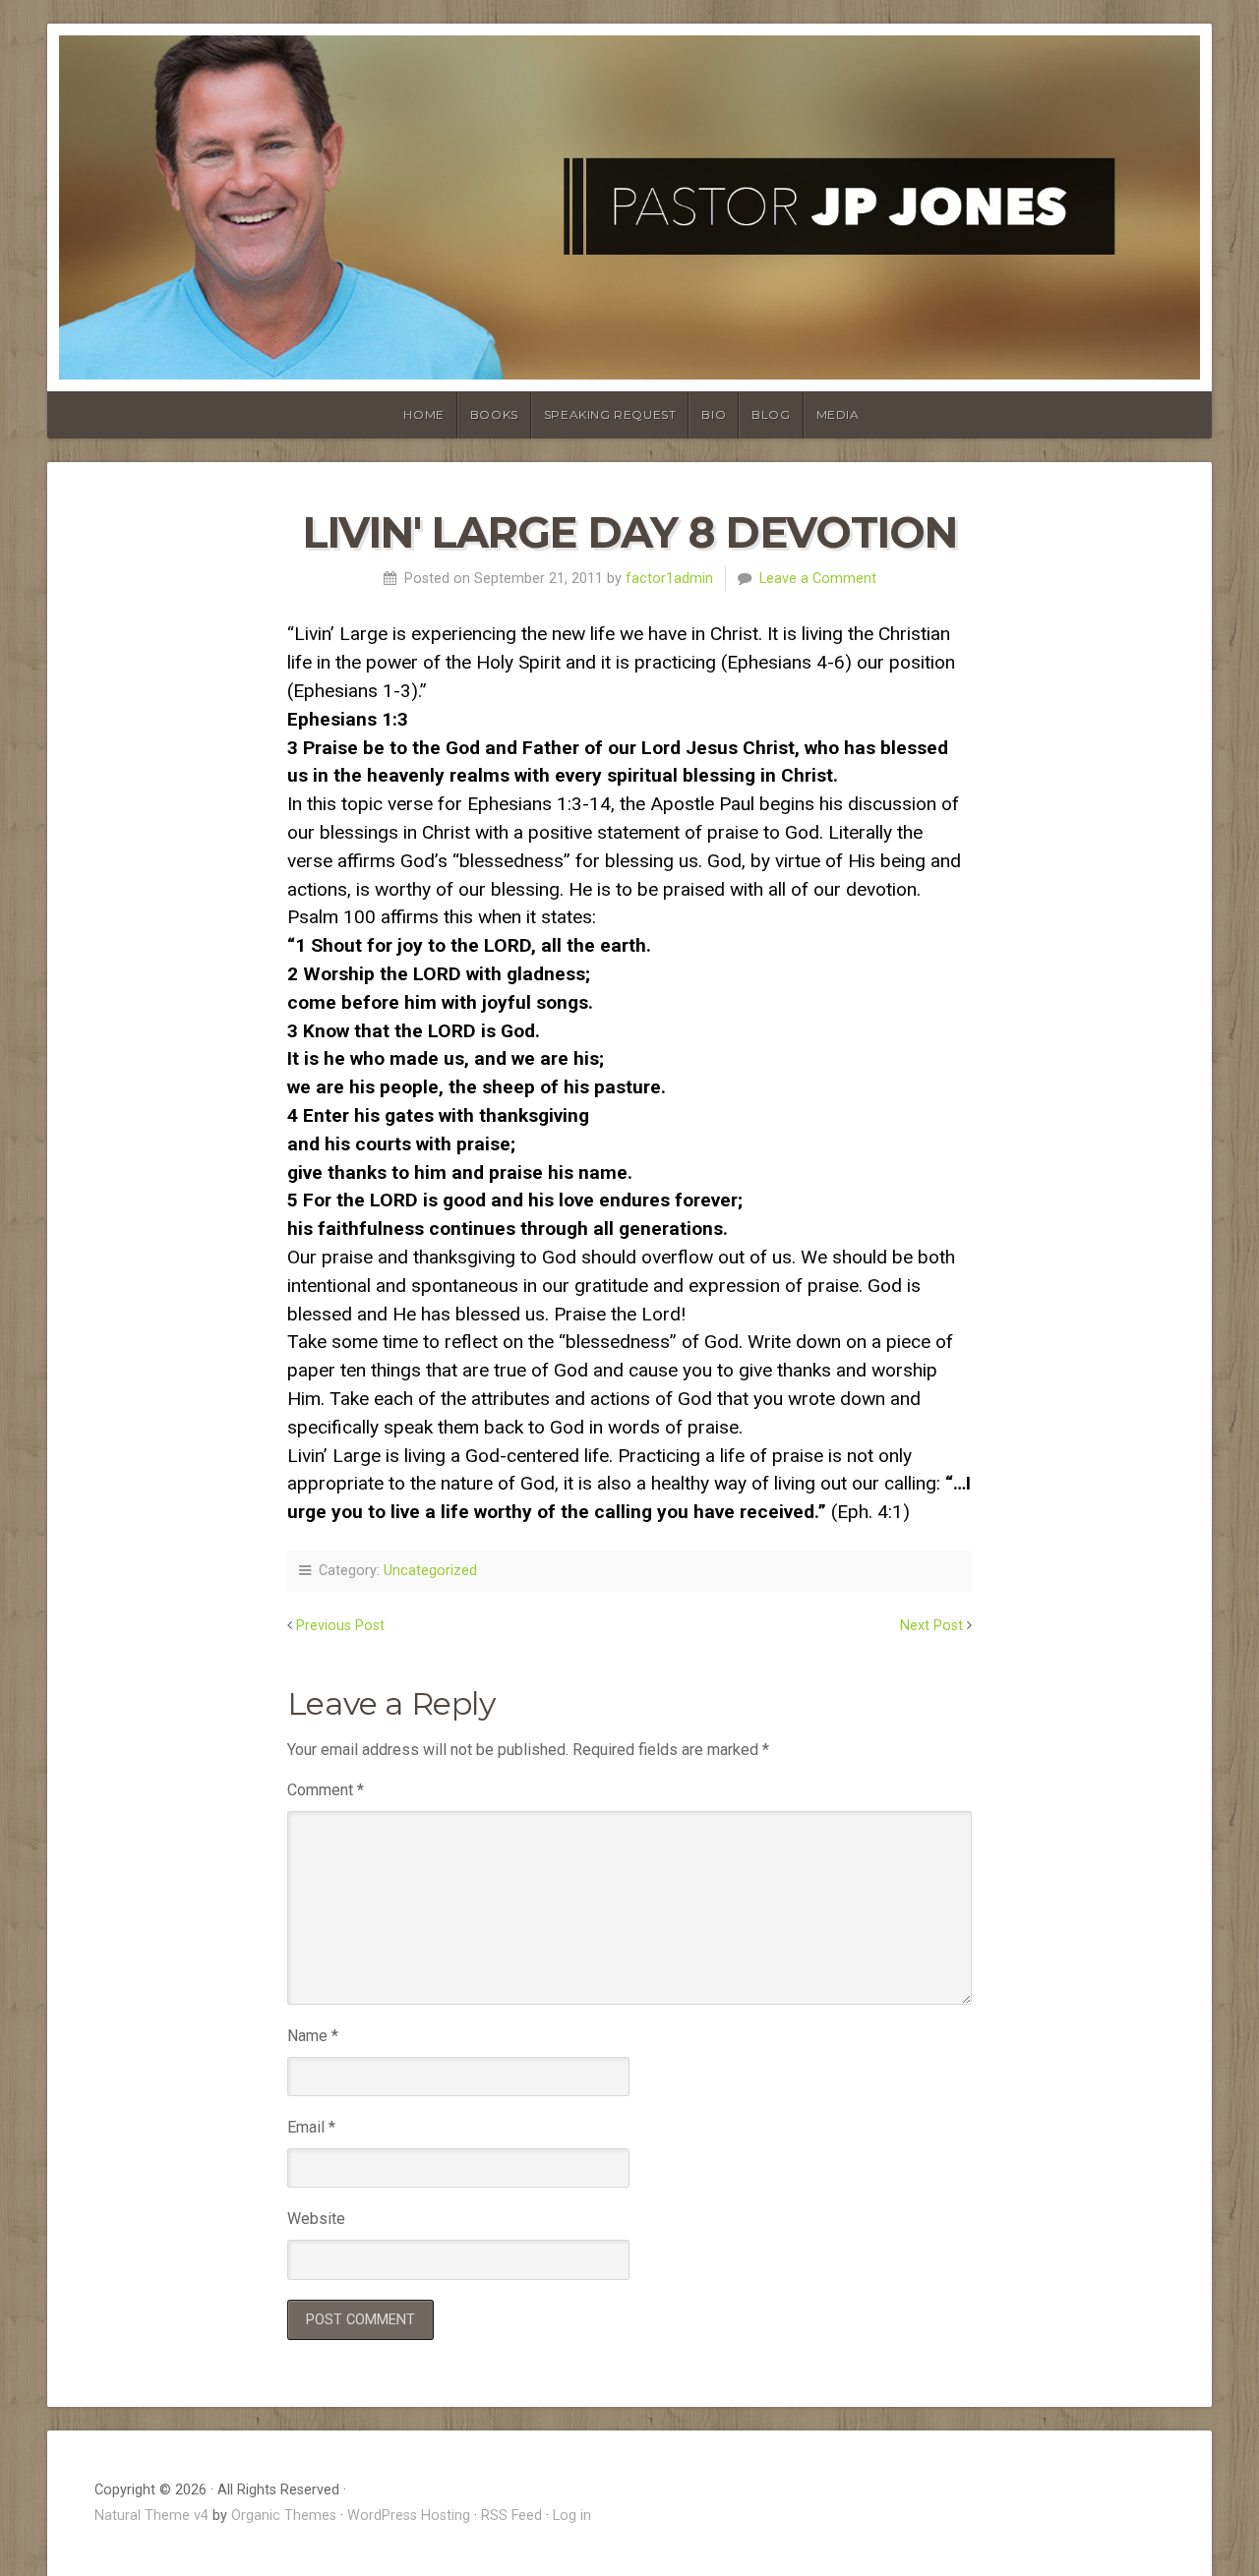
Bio (714, 414)
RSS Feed (511, 2516)
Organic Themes (284, 2516)
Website (316, 2219)
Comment (326, 1790)
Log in (572, 2516)
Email (311, 2127)
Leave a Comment (818, 579)
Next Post (931, 1626)
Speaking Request (610, 414)
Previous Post (340, 1626)
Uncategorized (430, 1571)
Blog (771, 414)
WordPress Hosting (409, 2516)
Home (423, 414)
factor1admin (669, 579)
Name (313, 2036)
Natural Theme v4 (151, 2516)
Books (494, 414)
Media (838, 414)
